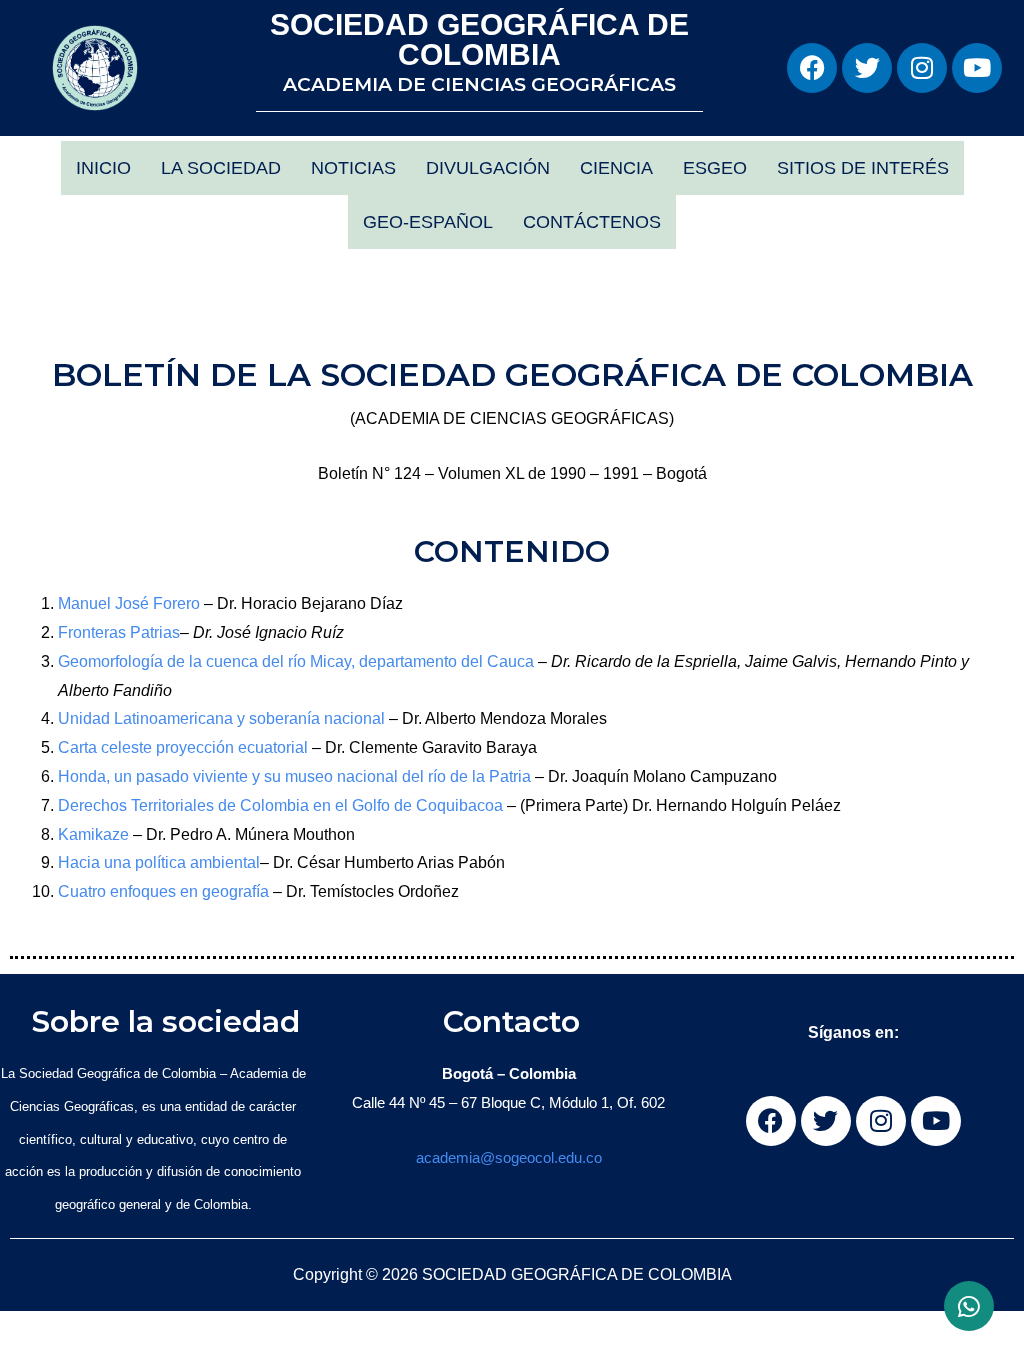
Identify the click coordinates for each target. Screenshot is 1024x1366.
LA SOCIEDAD (221, 168)
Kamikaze (95, 834)
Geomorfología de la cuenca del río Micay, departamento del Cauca (298, 661)
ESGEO (715, 168)
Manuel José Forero (131, 603)
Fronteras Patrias (119, 632)
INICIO (103, 168)
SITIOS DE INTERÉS (863, 168)
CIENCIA (616, 168)
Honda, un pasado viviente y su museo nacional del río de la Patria (296, 776)
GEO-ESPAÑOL (428, 222)
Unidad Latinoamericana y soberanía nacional (223, 718)
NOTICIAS (353, 168)
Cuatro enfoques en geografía (165, 891)
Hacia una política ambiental (159, 862)
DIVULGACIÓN (488, 168)
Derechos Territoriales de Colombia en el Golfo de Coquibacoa (282, 805)
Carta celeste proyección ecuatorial (185, 747)
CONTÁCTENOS (592, 222)
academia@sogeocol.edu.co (509, 1157)
